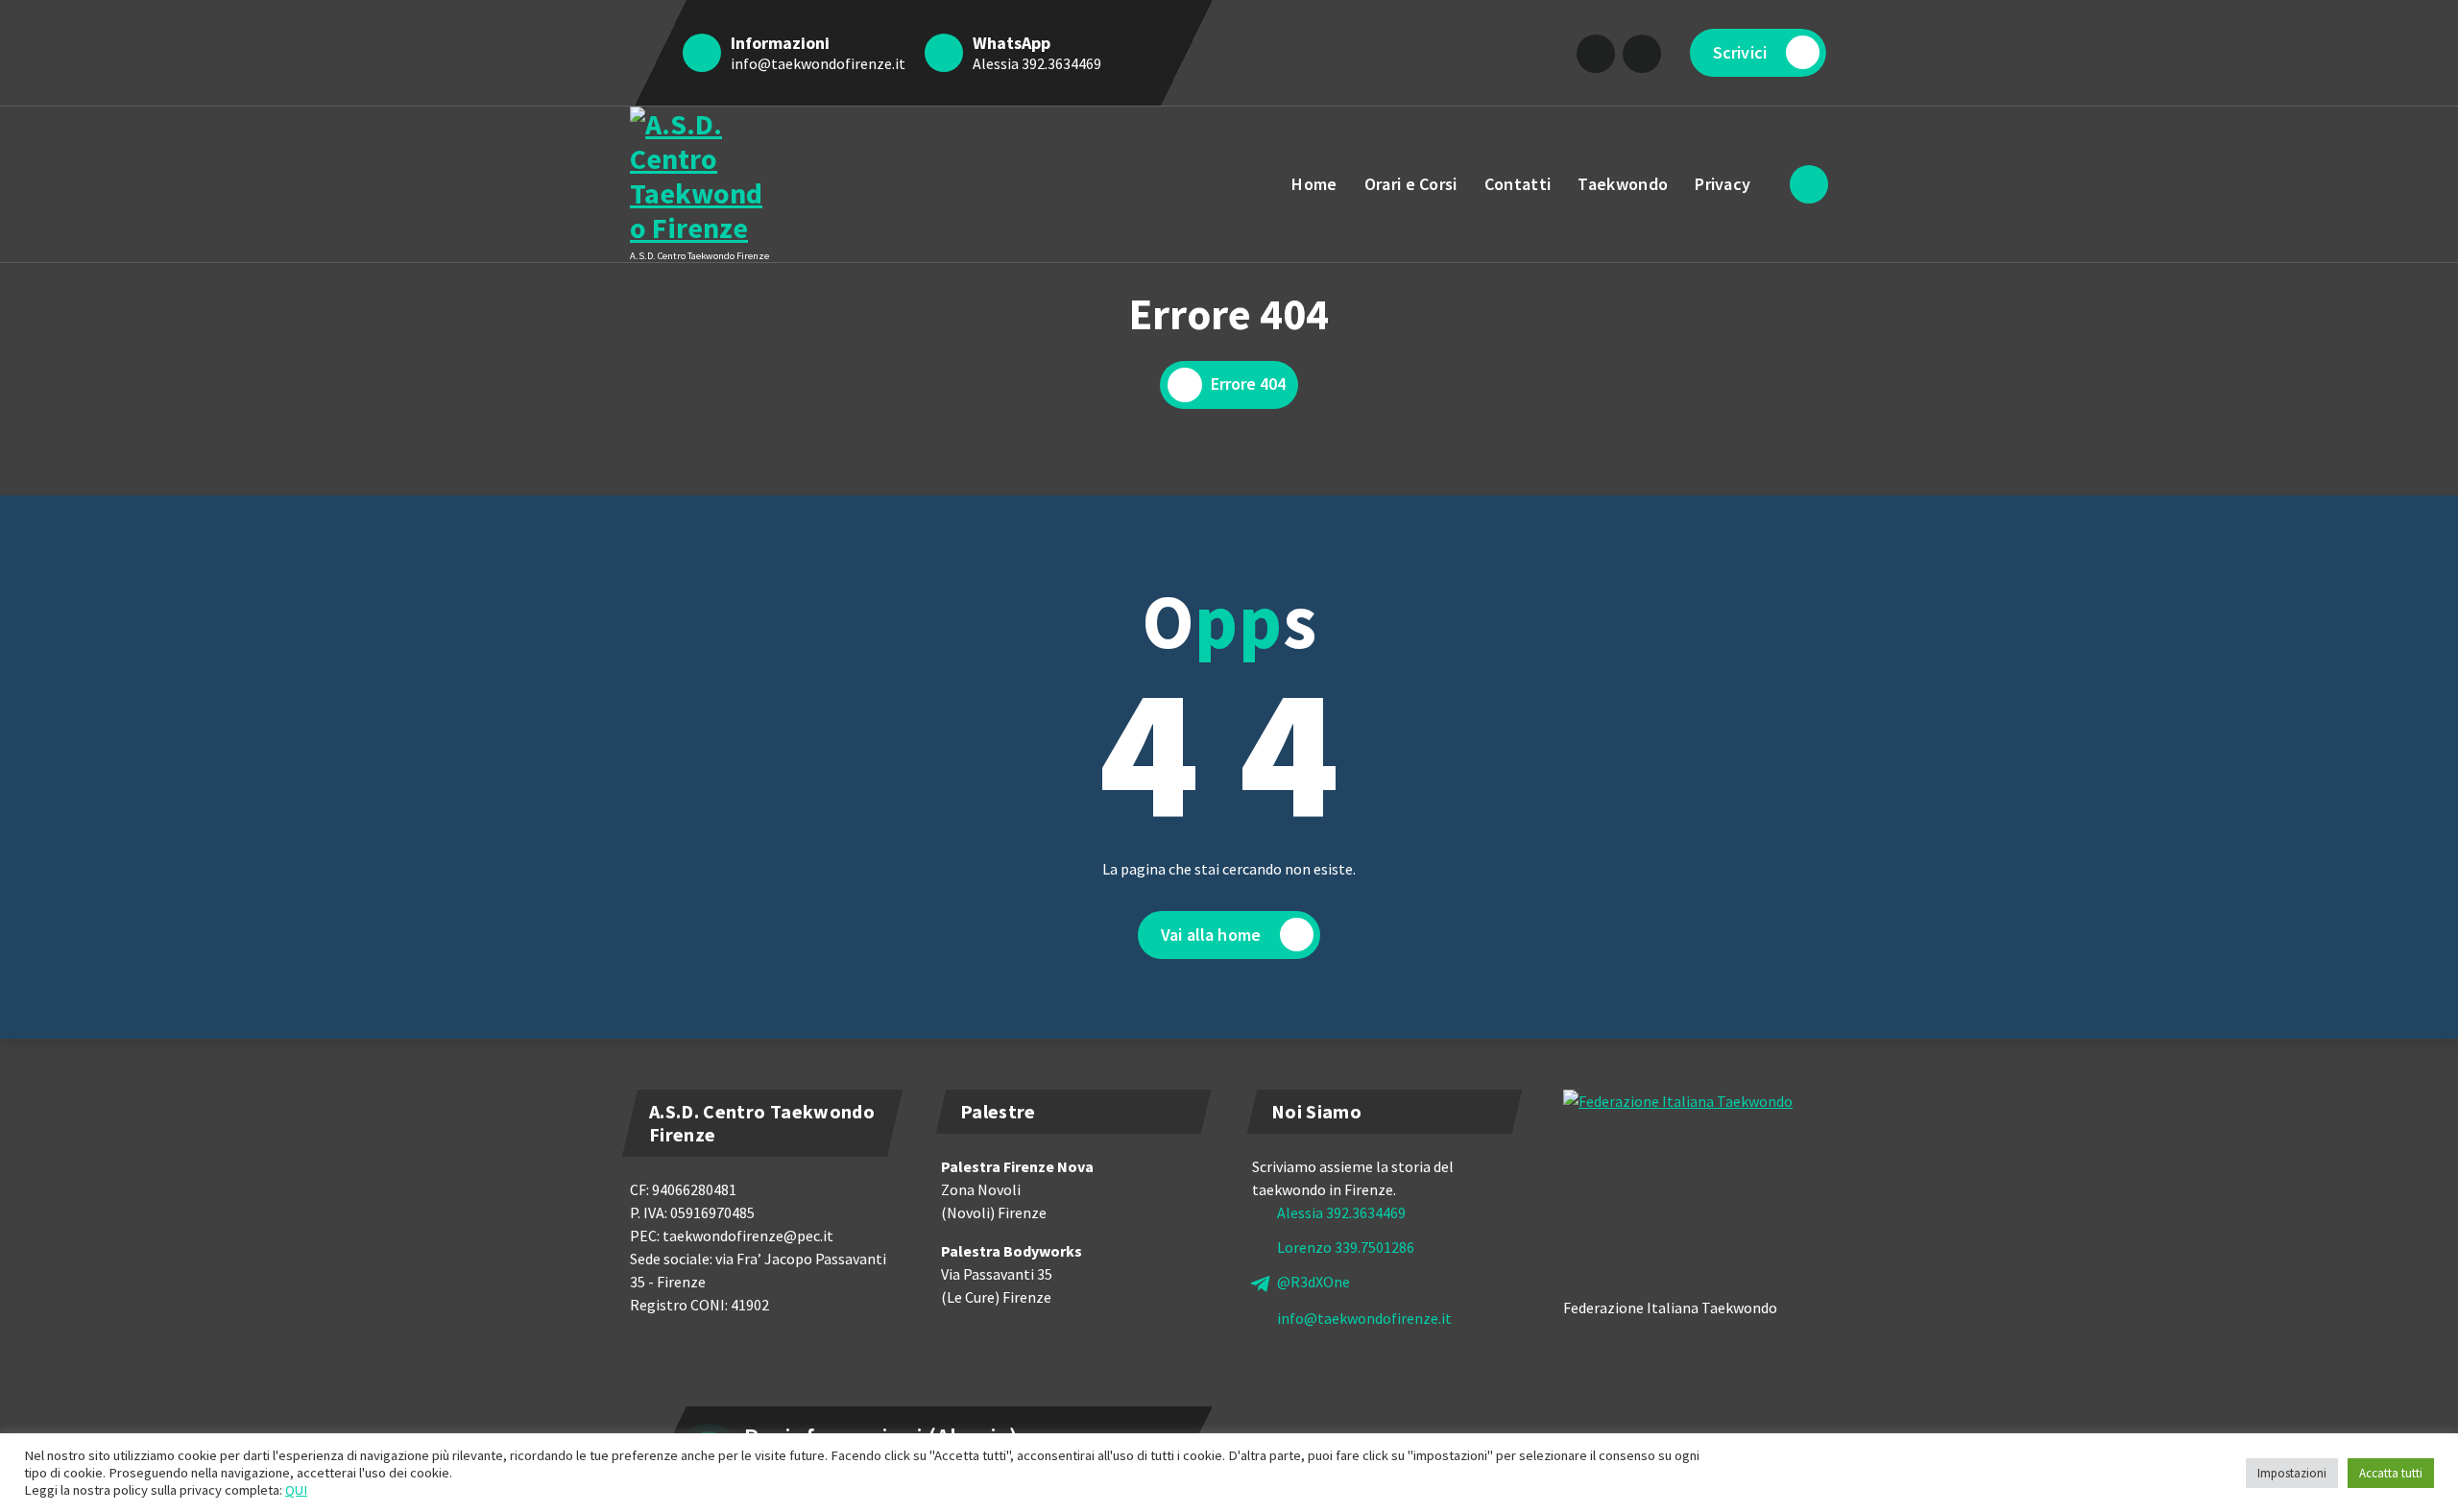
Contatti (1518, 184)
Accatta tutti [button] (2391, 1473)
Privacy (1723, 184)
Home (1314, 184)
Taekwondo (1623, 184)
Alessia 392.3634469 (1037, 63)
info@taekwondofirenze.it (818, 63)
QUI (296, 1490)
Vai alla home (1211, 935)
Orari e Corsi (1411, 184)
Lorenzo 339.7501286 (1346, 1247)
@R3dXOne (1313, 1282)
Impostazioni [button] (2292, 1473)
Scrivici (1740, 52)
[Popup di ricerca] (1809, 184)
